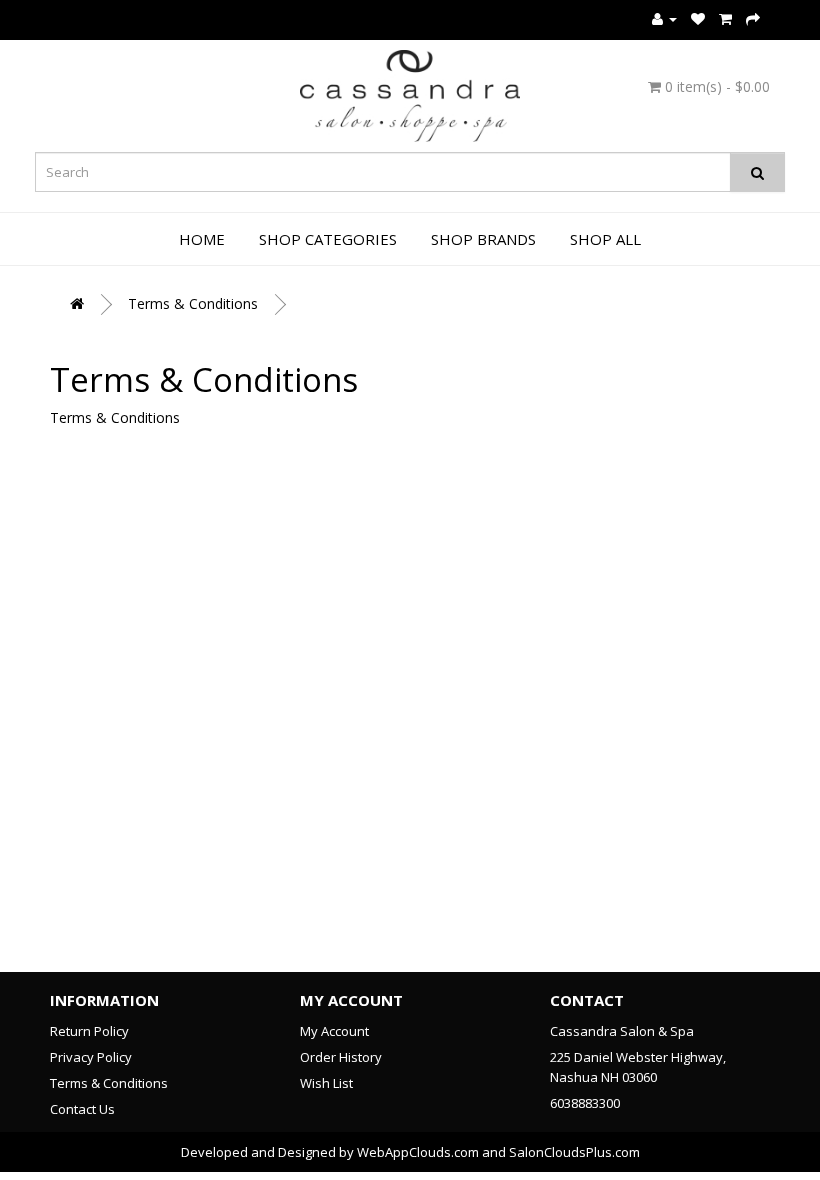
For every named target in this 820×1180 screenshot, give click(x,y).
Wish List (326, 1083)
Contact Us (82, 1109)
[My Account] (664, 18)
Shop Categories (328, 239)
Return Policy (89, 1031)
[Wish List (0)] (698, 18)
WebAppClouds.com (418, 1152)
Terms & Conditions (193, 303)
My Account (334, 1031)
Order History (341, 1057)
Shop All (605, 239)
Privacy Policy (91, 1057)
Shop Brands (483, 239)
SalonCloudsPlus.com (574, 1152)
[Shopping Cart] (725, 18)
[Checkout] (753, 18)
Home (202, 239)
